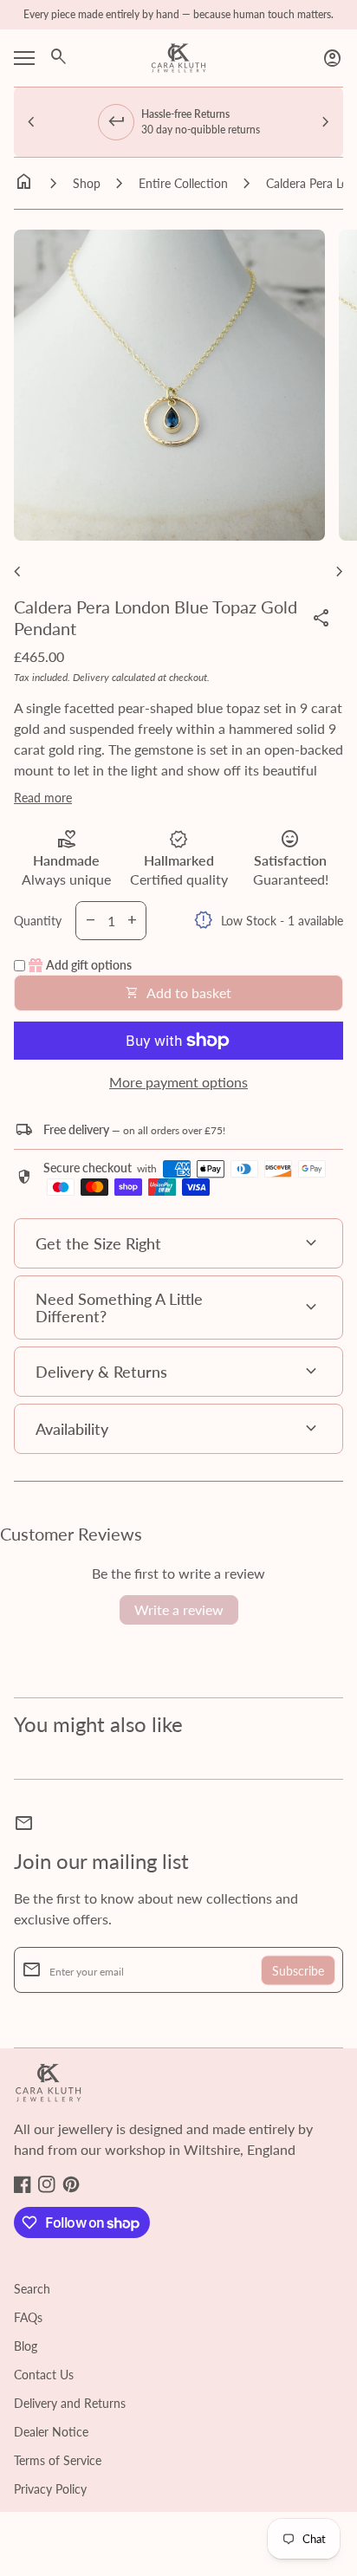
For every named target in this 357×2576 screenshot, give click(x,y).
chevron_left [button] (31, 122)
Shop (87, 183)
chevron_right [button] (326, 122)
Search (32, 2289)
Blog (26, 2346)
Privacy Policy (50, 2489)
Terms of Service (58, 2460)
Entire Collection (183, 183)
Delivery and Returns (70, 2403)
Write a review (179, 1609)
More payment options (178, 1082)
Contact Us (44, 2375)
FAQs (28, 2317)
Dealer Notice (51, 2432)
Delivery (91, 677)
